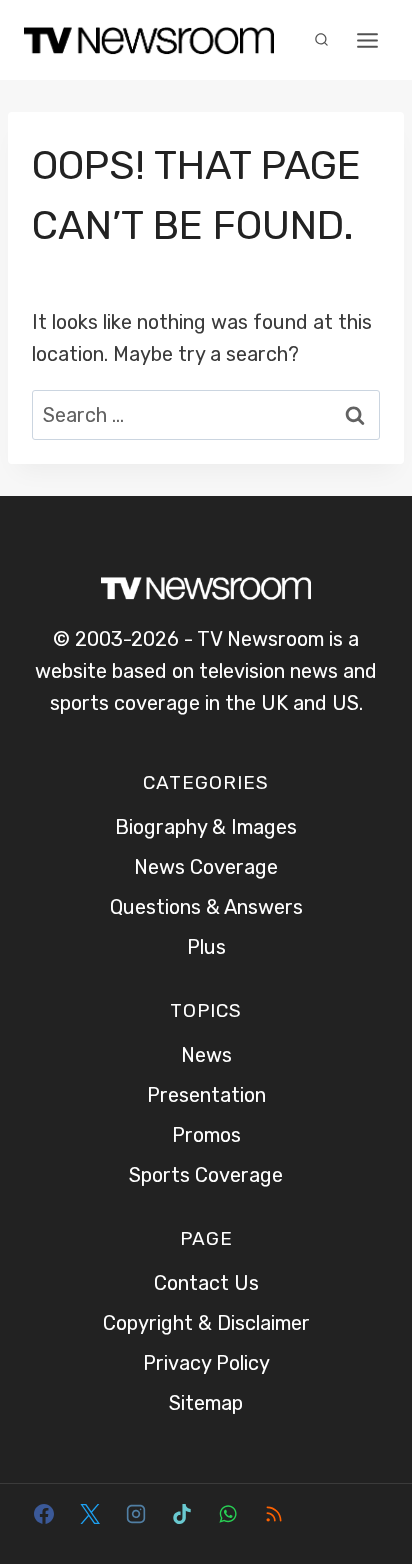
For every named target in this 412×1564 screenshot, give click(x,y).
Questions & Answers (206, 907)
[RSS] (274, 1514)
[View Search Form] (321, 40)
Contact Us (206, 1283)
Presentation (206, 1095)
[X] (90, 1514)
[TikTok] (182, 1514)
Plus (206, 947)
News (206, 1055)
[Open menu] (367, 40)
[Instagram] (136, 1514)
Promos (206, 1135)
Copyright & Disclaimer (206, 1323)
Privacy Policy (206, 1363)
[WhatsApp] (228, 1514)
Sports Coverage (206, 1175)
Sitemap (206, 1403)
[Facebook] (44, 1514)
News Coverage (206, 867)
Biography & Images (206, 827)
